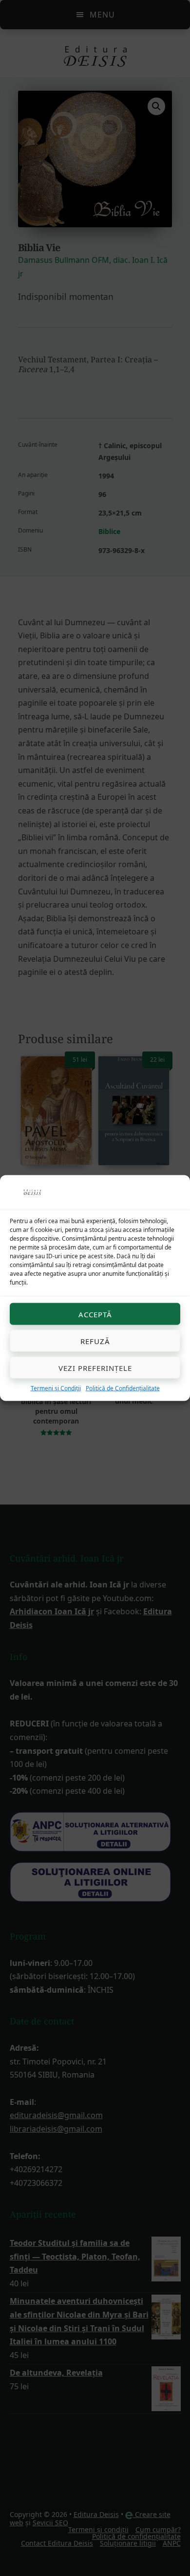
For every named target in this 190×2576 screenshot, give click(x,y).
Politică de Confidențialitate (123, 1388)
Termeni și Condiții (56, 1388)
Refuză (95, 1341)
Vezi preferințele (95, 1367)
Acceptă (95, 1314)
